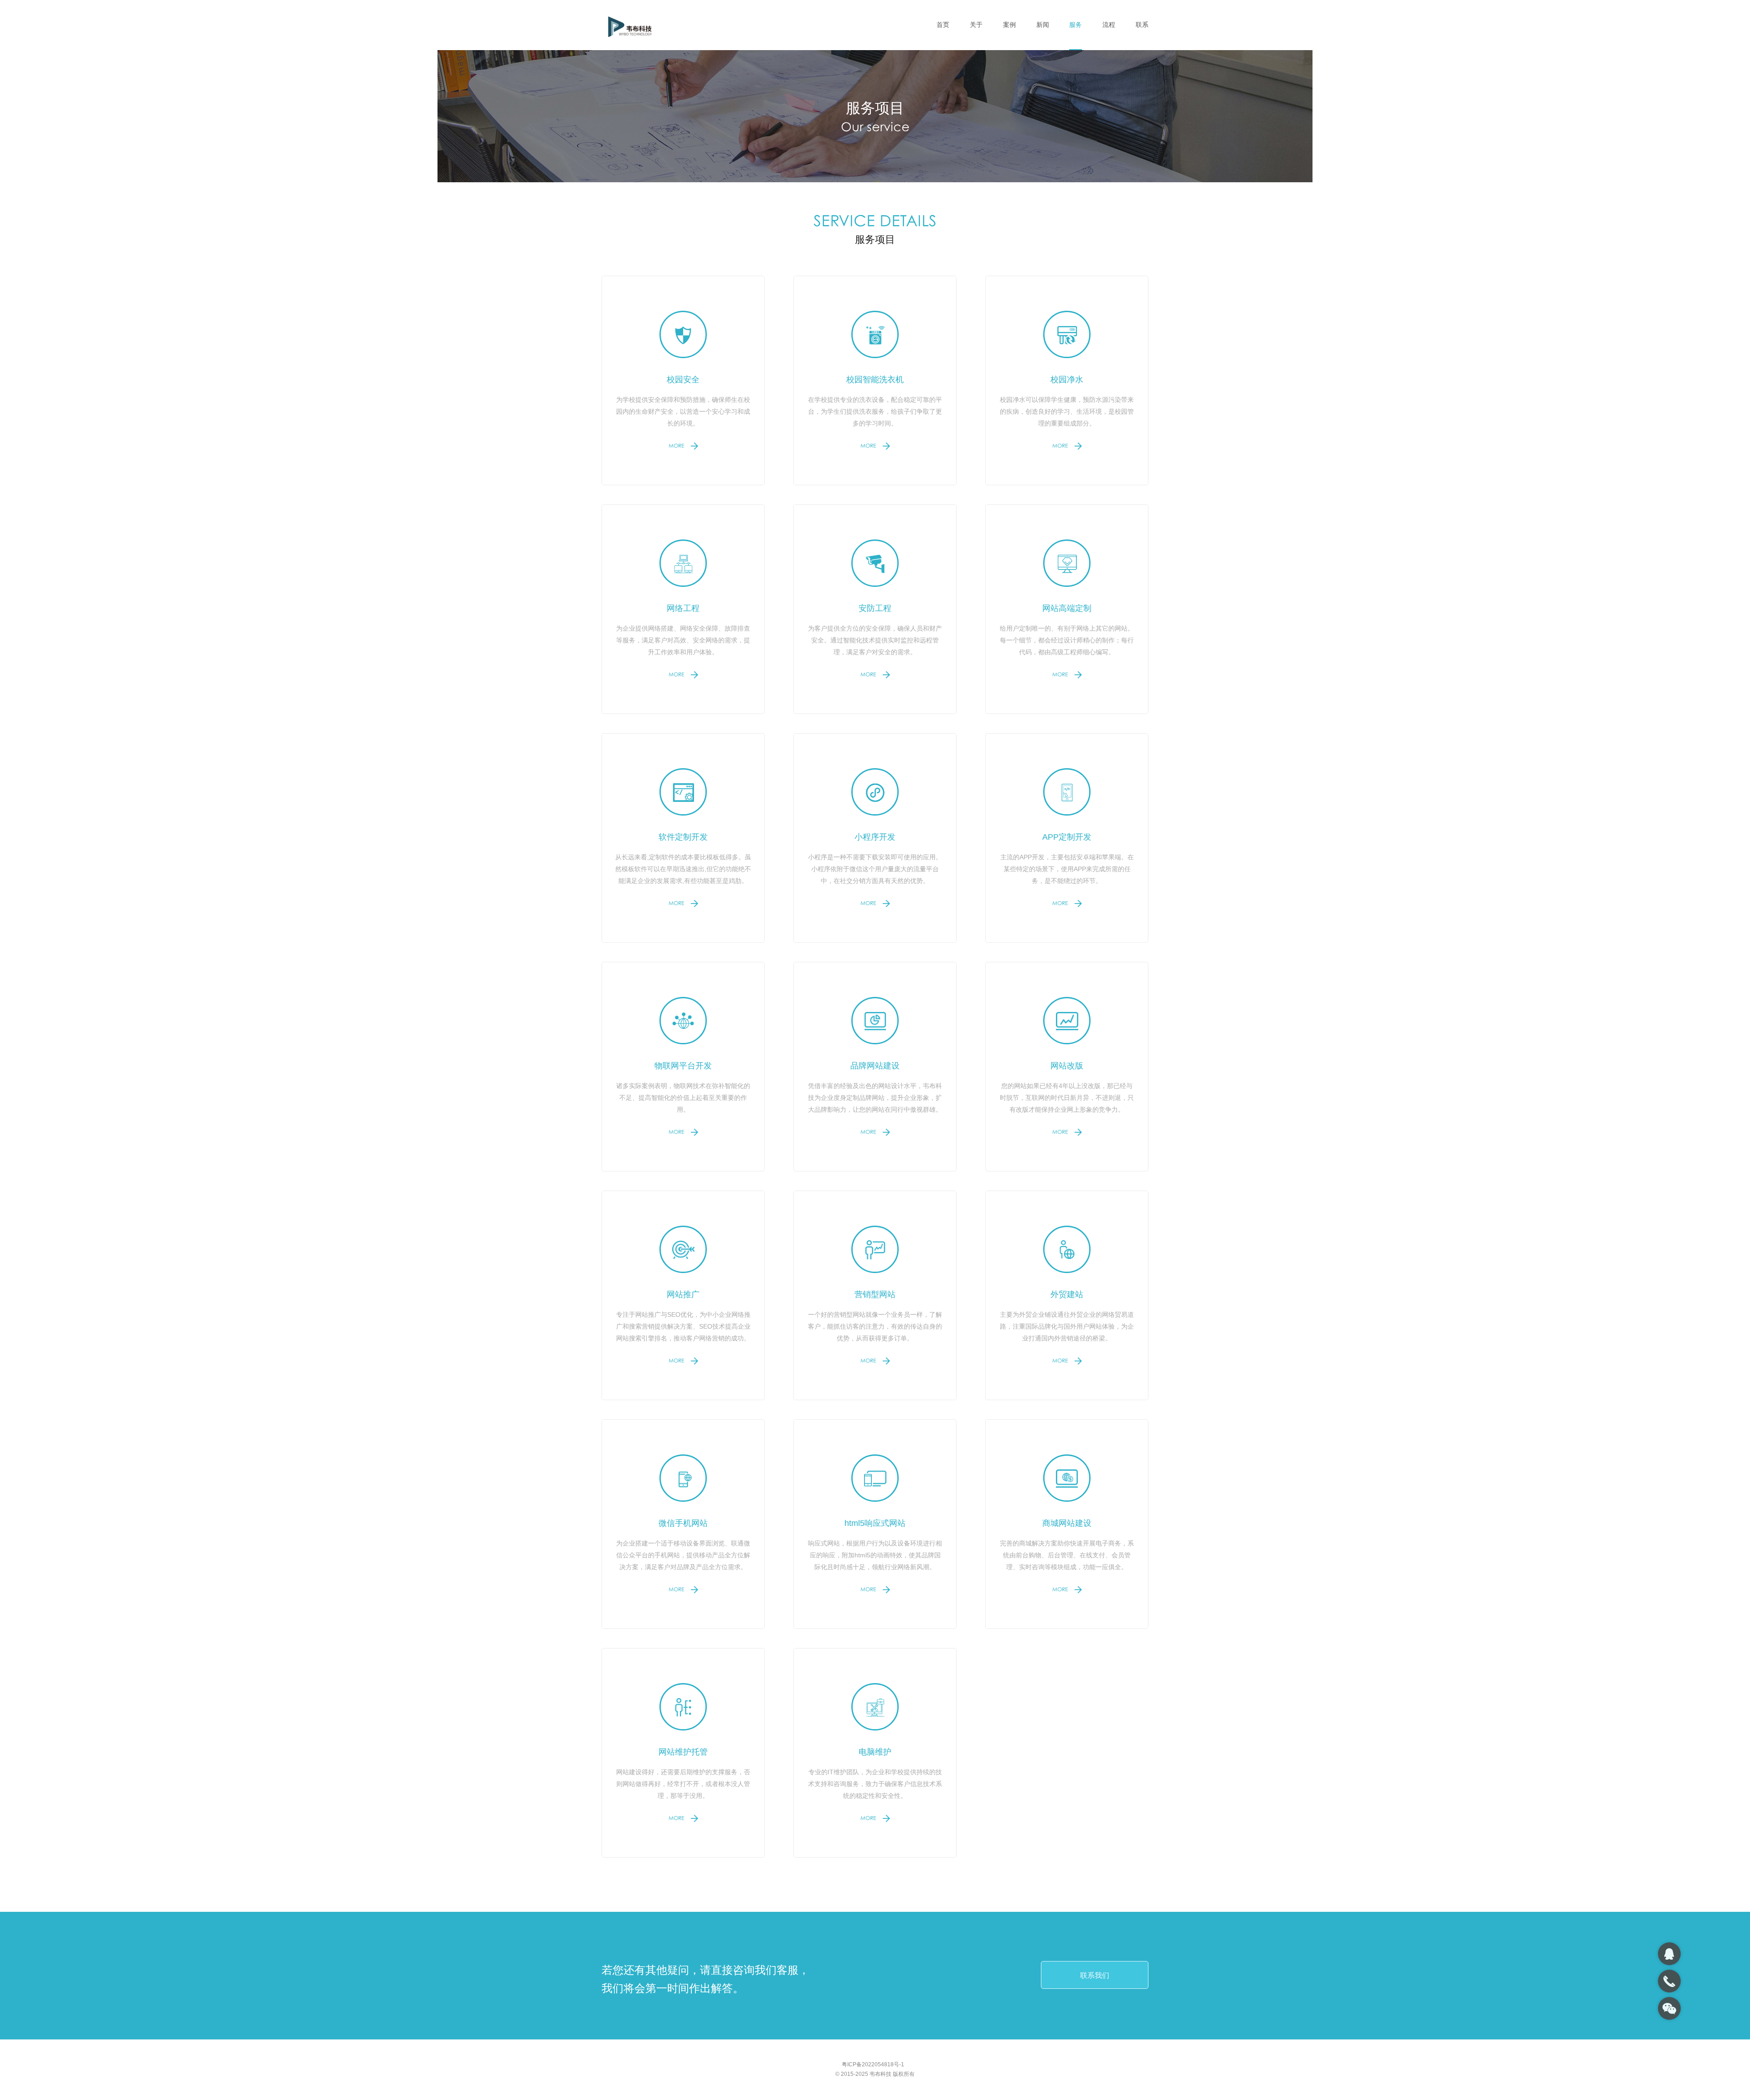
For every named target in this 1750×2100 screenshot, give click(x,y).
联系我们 (1095, 1975)
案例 (1009, 25)
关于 (976, 25)
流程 (1109, 25)
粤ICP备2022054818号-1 (873, 2064)
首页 (943, 25)
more (677, 447)
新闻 (1043, 25)
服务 (1076, 25)
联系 (1142, 25)
